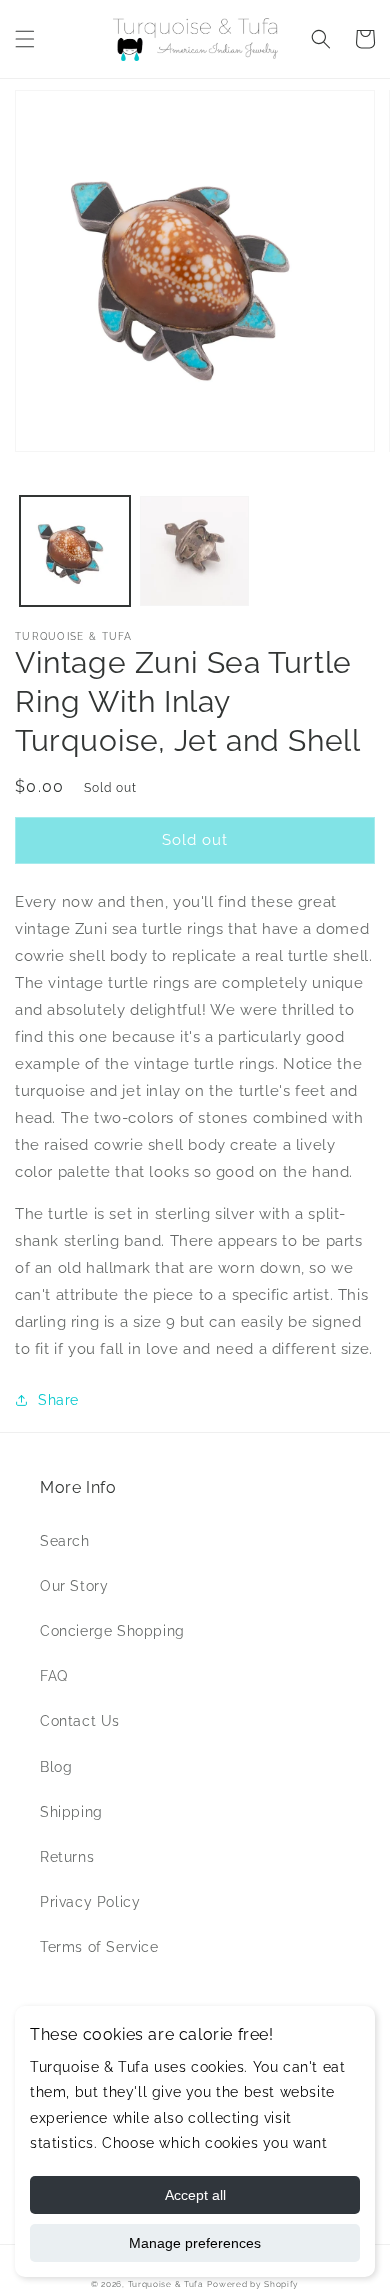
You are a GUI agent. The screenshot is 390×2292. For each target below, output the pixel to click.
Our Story (74, 1586)
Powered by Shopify (253, 2284)
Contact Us (80, 1721)
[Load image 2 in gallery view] (195, 551)
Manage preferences (195, 2243)
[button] (25, 39)
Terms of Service (99, 1947)
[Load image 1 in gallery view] (75, 551)
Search (65, 1541)
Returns (67, 1857)
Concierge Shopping (112, 1631)
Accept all (195, 2195)
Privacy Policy (90, 1902)
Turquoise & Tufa (166, 2284)
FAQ (54, 1676)
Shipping (71, 1812)
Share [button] (58, 1400)
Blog (56, 1767)
